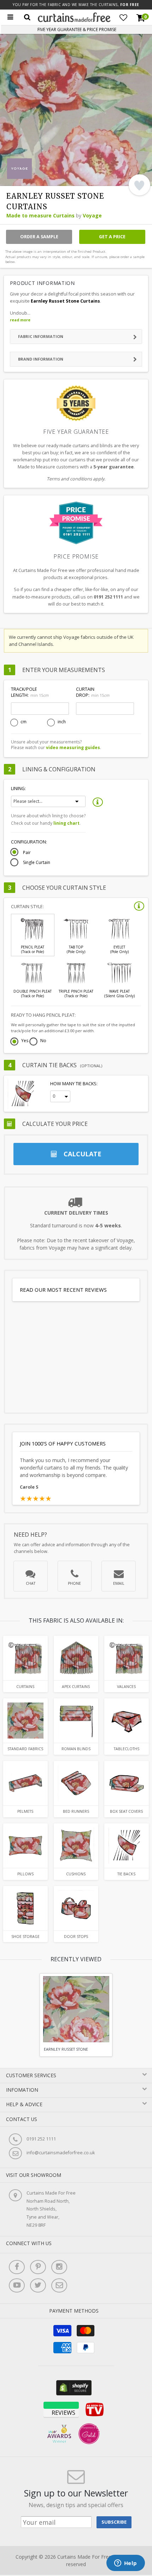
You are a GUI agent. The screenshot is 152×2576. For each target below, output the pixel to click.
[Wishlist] (123, 18)
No (43, 1041)
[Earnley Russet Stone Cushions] (76, 1846)
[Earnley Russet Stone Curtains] (25, 1658)
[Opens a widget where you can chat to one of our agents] (125, 2564)
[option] (76, 2015)
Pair (27, 853)
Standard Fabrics (25, 1749)
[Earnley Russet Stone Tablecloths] (127, 1721)
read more (20, 320)
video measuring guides (73, 747)
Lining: (18, 788)
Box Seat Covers (126, 1811)
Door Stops (76, 1937)
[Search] (27, 17)
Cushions (76, 1874)
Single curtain (37, 863)
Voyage (92, 215)
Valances (126, 1687)
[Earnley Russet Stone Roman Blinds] (76, 1721)
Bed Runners (76, 1811)
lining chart (66, 823)
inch (62, 722)
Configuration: (29, 842)
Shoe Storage (25, 1937)
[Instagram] (59, 2267)
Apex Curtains (76, 1687)
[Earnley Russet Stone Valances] (127, 1658)
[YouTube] (17, 2285)
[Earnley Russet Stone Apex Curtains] (76, 1658)
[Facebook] (17, 2267)
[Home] (74, 20)
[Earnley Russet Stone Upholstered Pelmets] (25, 1783)
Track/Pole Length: (30, 692)
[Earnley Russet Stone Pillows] (25, 1846)
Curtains (25, 1687)
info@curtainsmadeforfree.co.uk (61, 2153)
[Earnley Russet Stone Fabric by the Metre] (25, 1721)
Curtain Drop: (93, 692)
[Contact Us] (59, 2285)
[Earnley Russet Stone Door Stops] (76, 1908)
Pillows (25, 1874)
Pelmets (25, 1811)
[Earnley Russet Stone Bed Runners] (76, 1783)
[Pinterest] (38, 2267)
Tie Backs (126, 1874)
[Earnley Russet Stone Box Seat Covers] (127, 1783)
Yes (25, 1041)
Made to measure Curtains (40, 215)
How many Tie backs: (74, 1084)
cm (24, 722)
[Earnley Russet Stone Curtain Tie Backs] (127, 1846)
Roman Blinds (76, 1749)
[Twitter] (38, 2285)
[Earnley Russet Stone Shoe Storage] (25, 1908)
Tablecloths (127, 1749)
